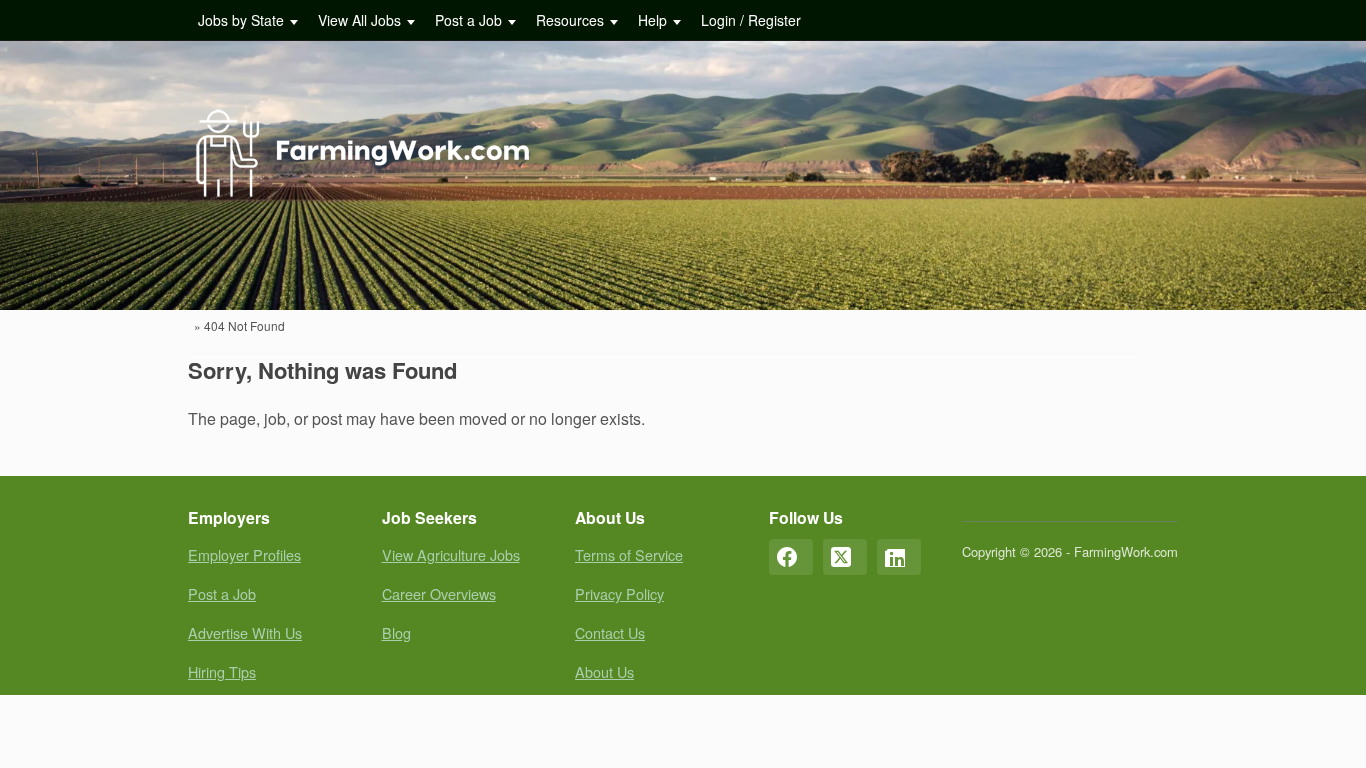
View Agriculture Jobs (451, 554)
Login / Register (751, 20)
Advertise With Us (245, 632)
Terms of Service (629, 554)
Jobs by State (241, 20)
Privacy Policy (619, 593)
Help (652, 20)
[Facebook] (791, 557)
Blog (396, 632)
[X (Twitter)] (845, 557)
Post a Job (468, 20)
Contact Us (610, 632)
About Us (604, 671)
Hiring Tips (222, 671)
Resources (570, 20)
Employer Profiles (244, 554)
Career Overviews (439, 593)
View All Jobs (359, 20)
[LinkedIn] (899, 557)
